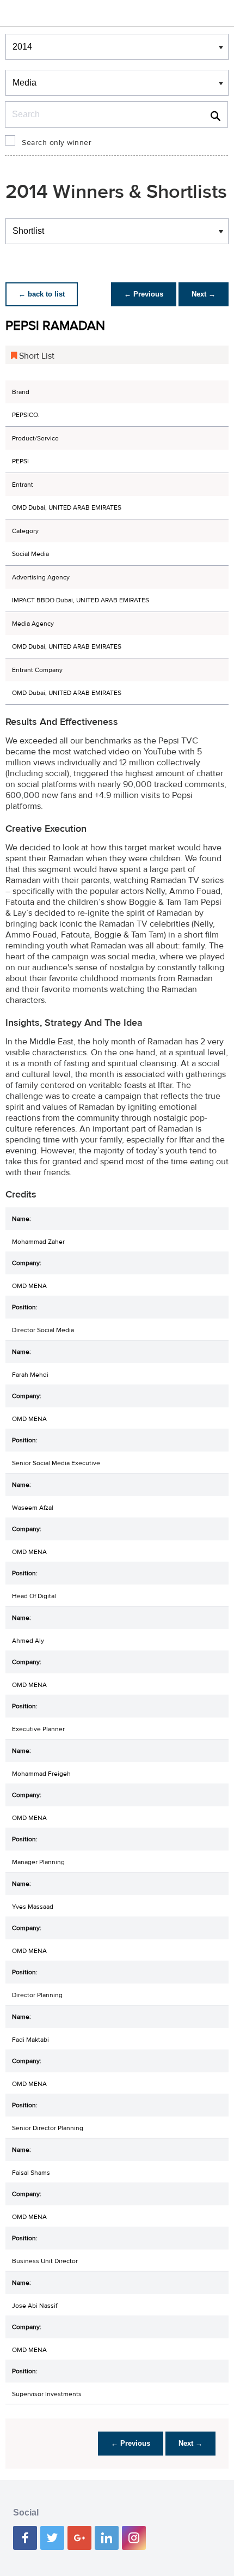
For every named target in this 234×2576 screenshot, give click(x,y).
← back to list (42, 294)
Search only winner (57, 143)
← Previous (144, 294)
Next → (204, 294)
